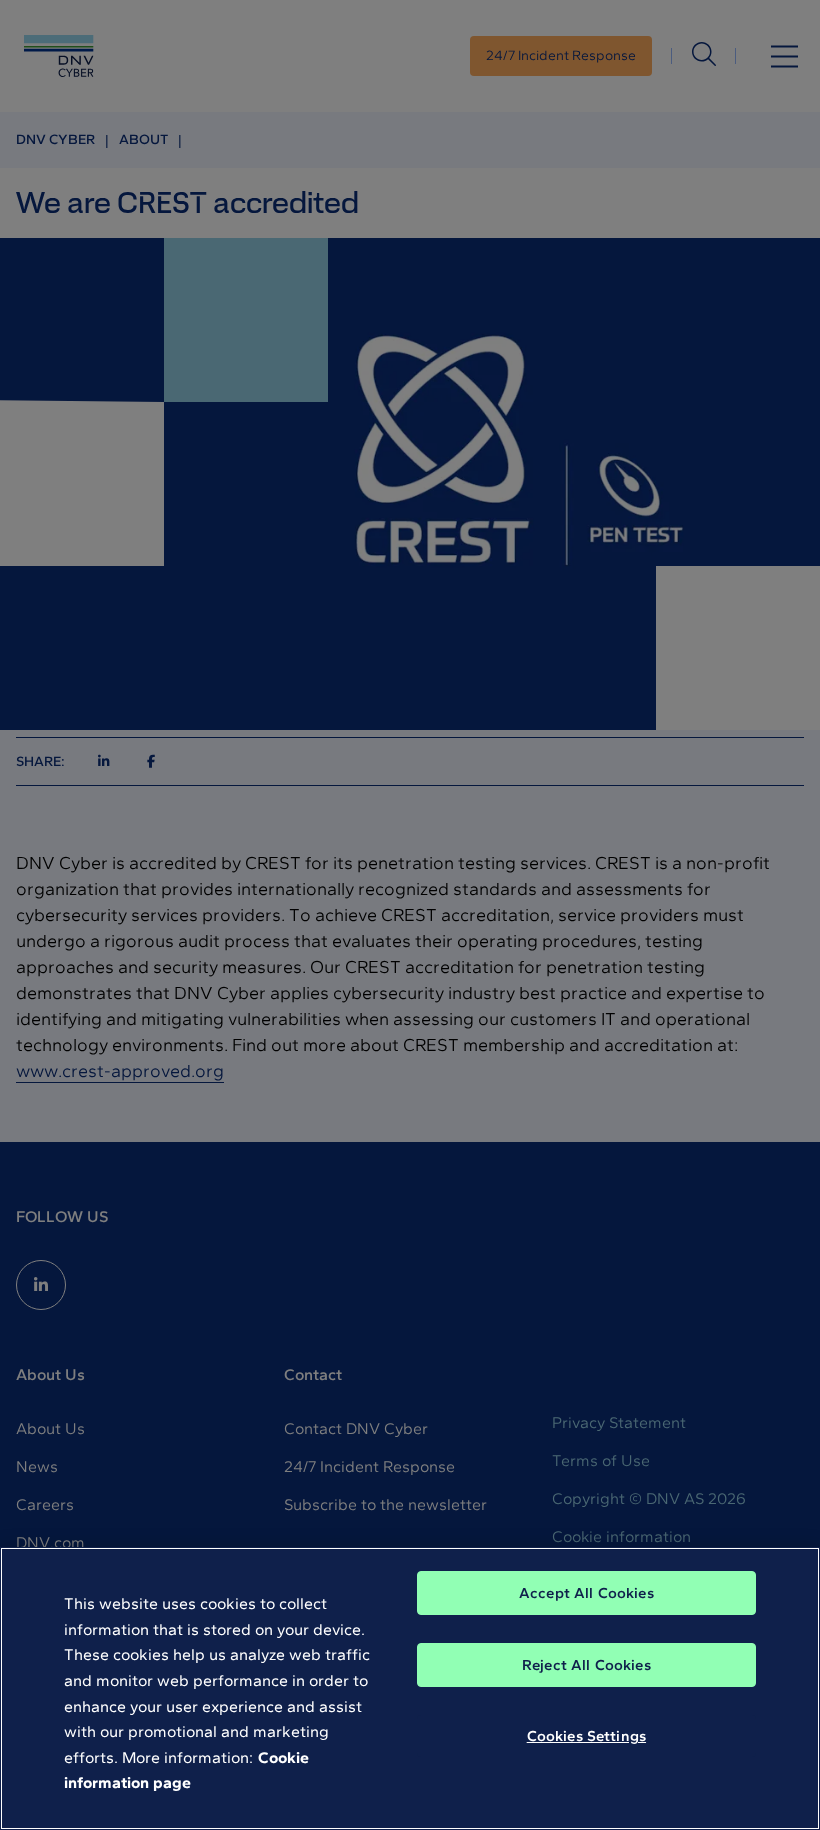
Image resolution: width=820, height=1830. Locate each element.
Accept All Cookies (586, 1593)
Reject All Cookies (586, 1665)
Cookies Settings (586, 1736)
